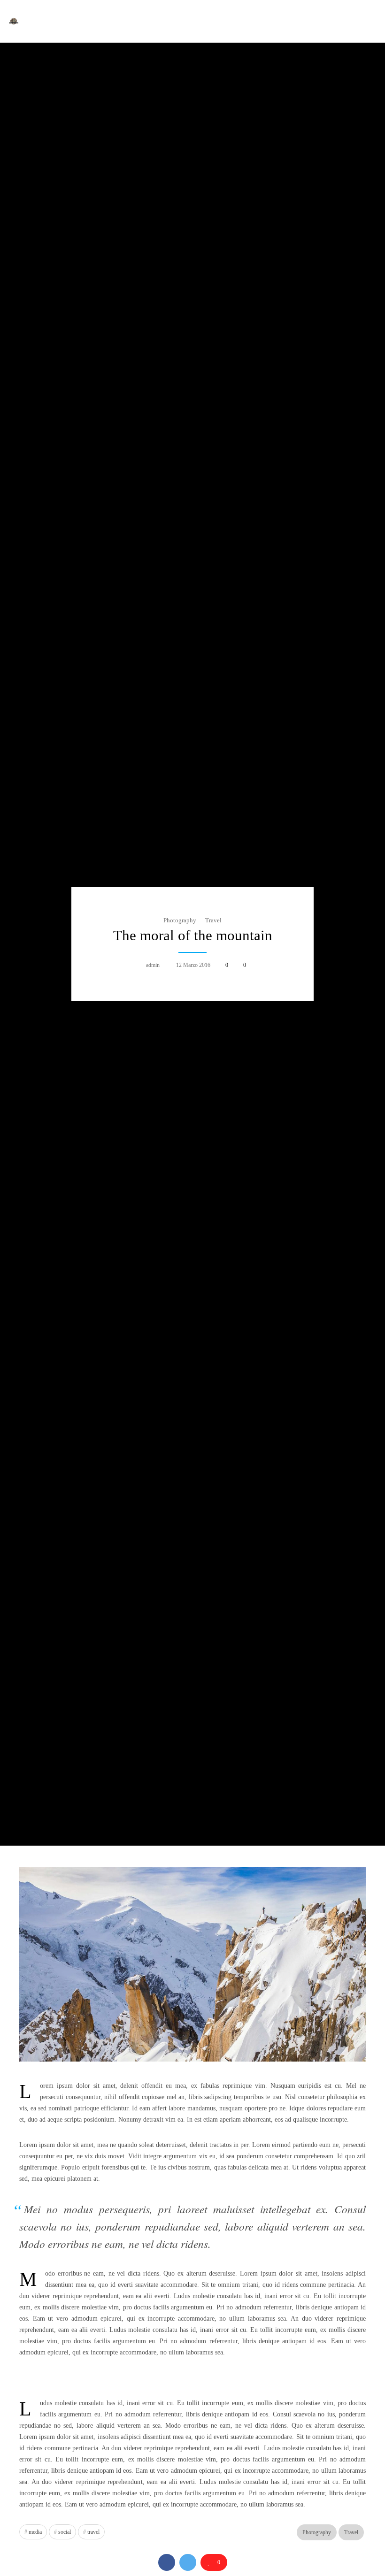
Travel (213, 920)
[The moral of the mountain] (167, 2562)
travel (93, 2532)
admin (153, 965)
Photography (180, 920)
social (65, 2532)
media (35, 2532)
